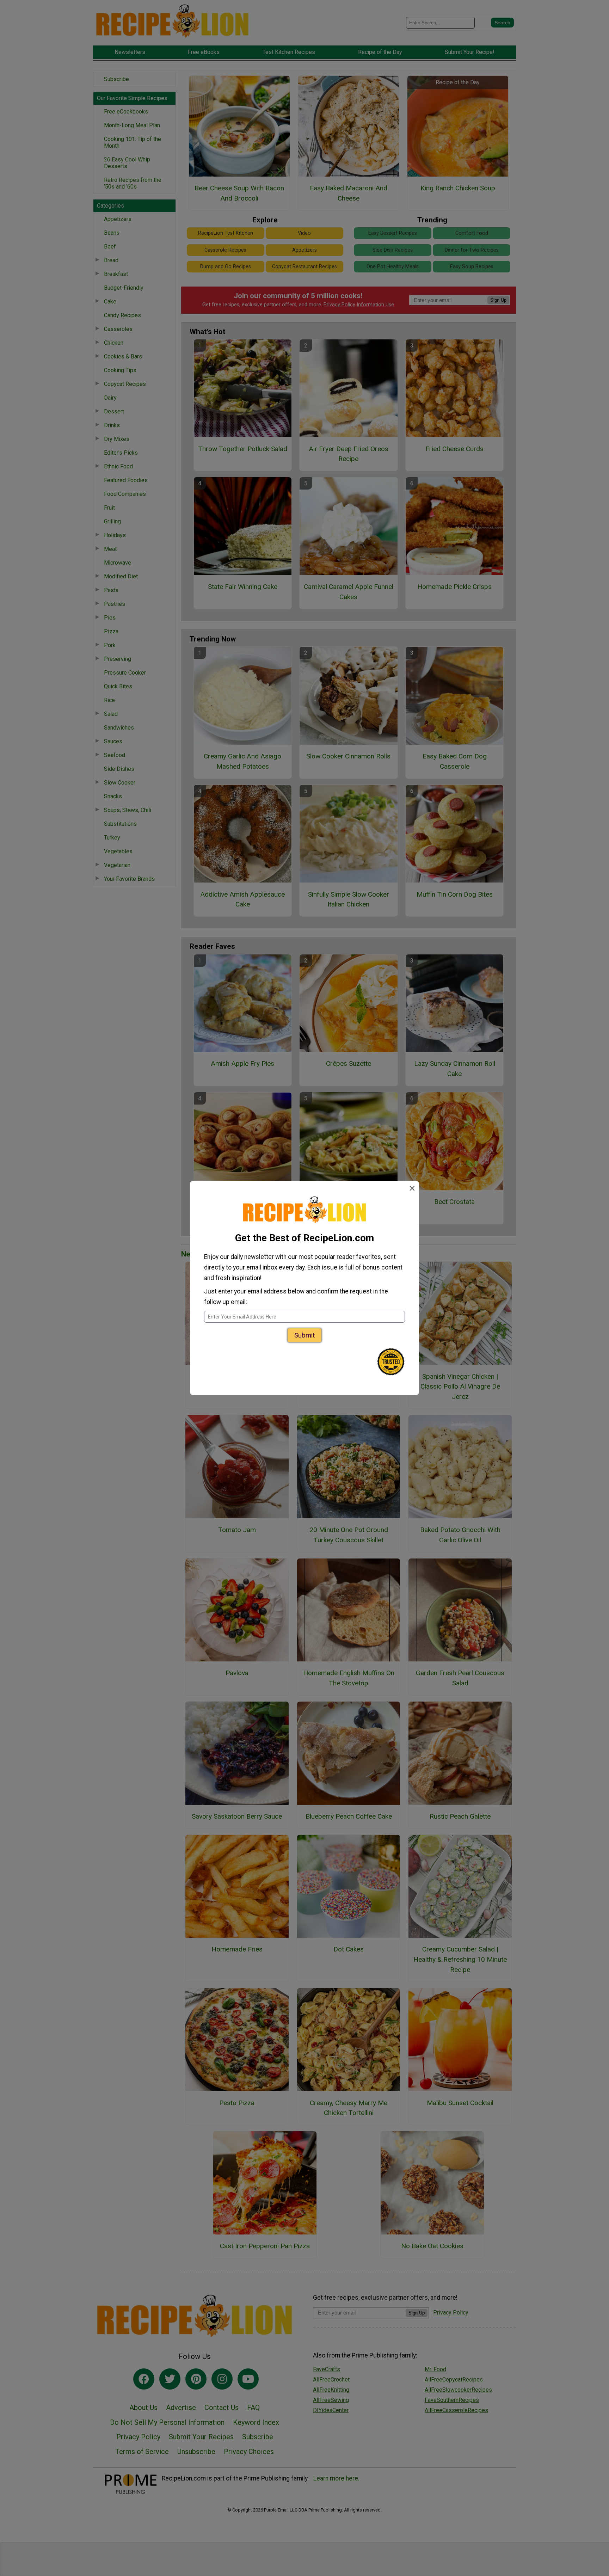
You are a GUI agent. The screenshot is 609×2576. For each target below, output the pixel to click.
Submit (304, 1335)
